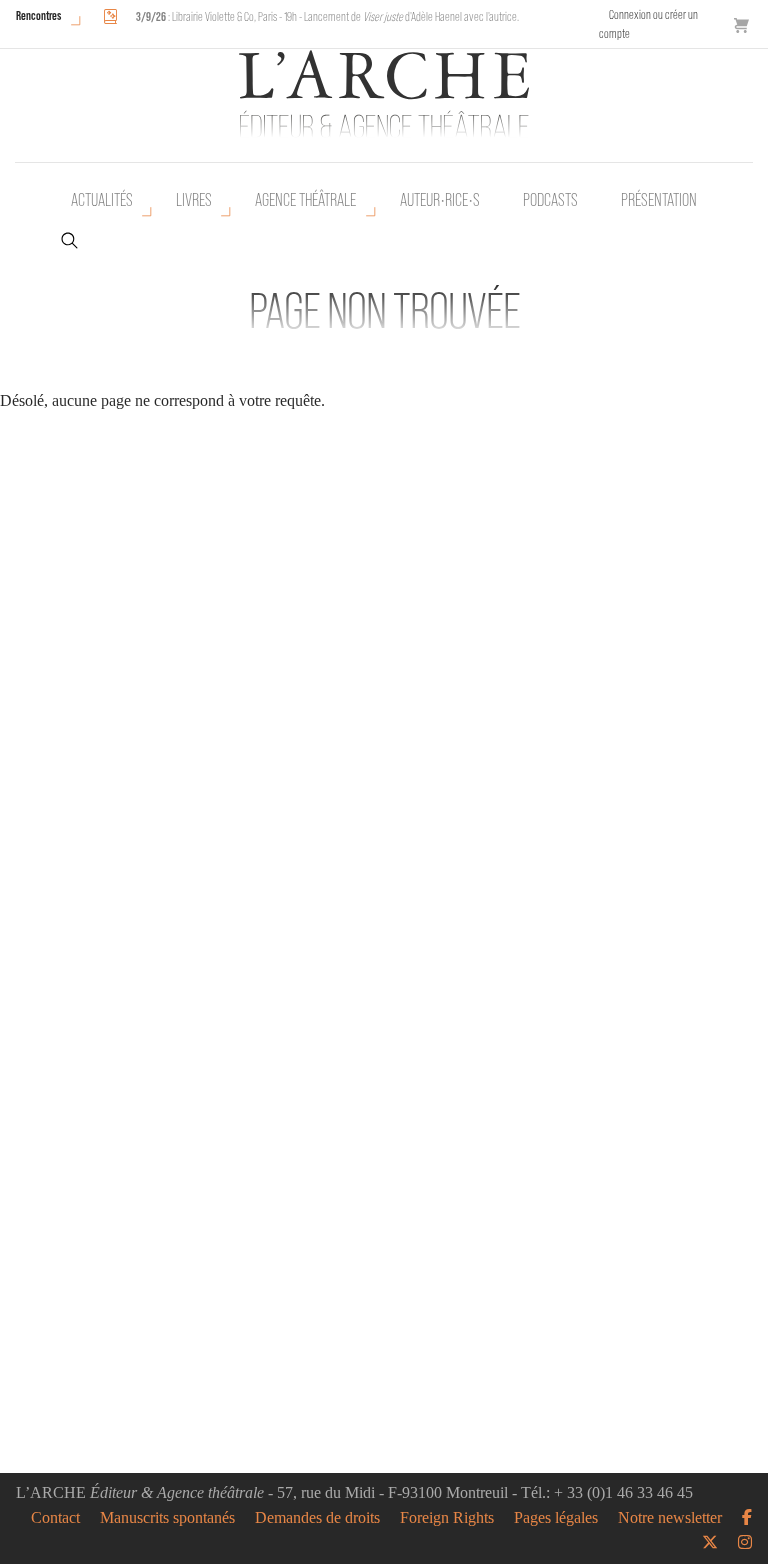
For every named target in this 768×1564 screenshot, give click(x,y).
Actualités (102, 200)
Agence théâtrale (305, 200)
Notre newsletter (670, 1518)
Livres (194, 200)
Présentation (659, 200)
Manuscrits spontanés (167, 1518)
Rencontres (38, 15)
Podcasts (550, 200)
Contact (55, 1518)
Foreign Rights (447, 1518)
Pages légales (556, 1518)
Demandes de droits (317, 1518)
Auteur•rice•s (440, 200)
